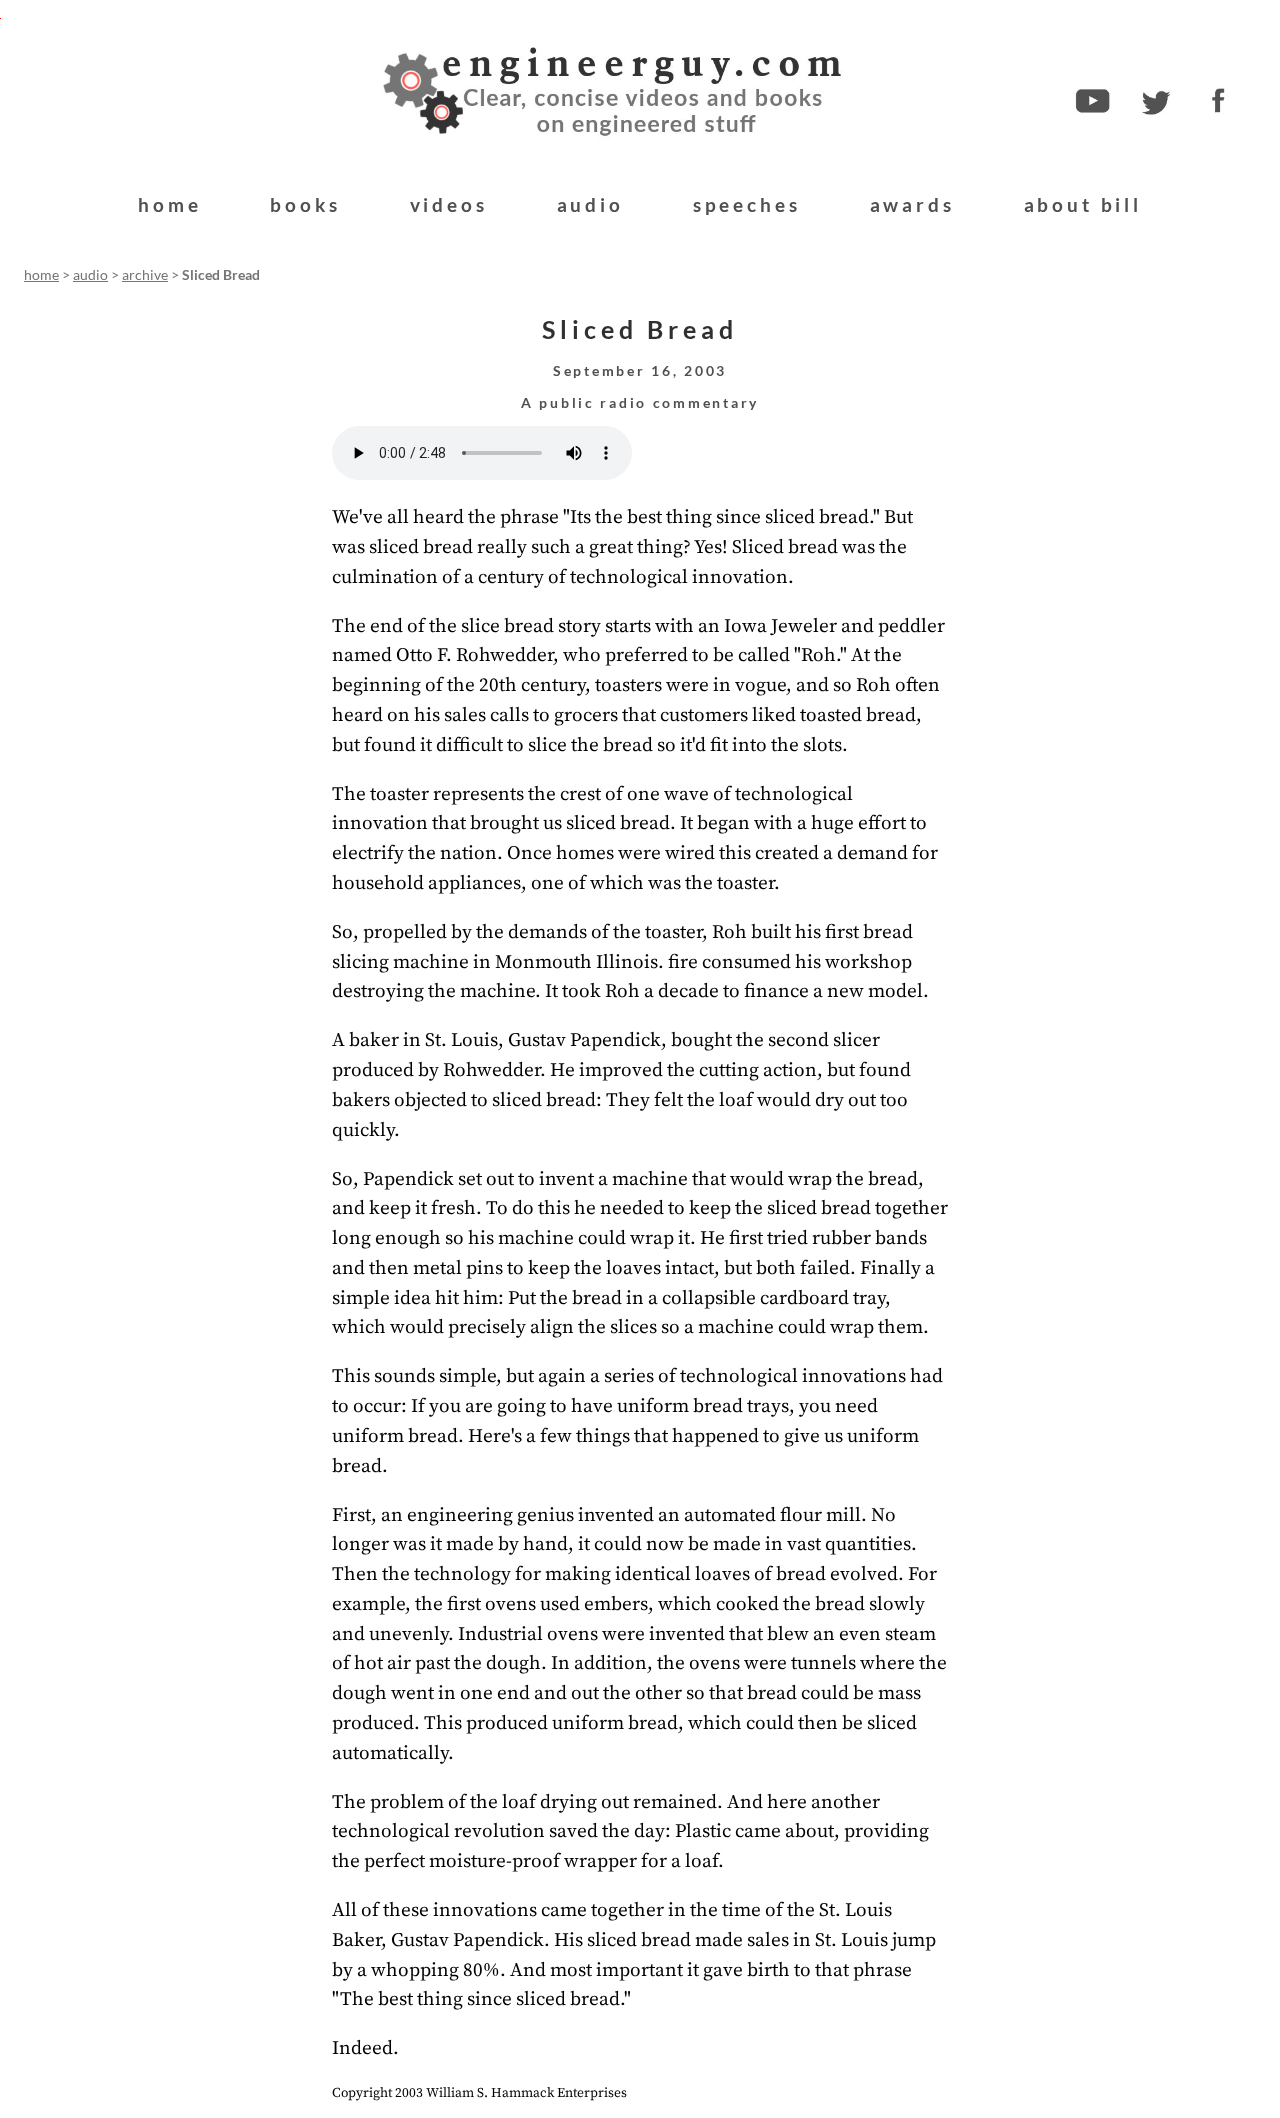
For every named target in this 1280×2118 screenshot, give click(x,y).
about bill (1083, 204)
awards (912, 204)
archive (145, 275)
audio (590, 204)
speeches (747, 204)
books (305, 204)
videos (449, 204)
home (169, 204)
